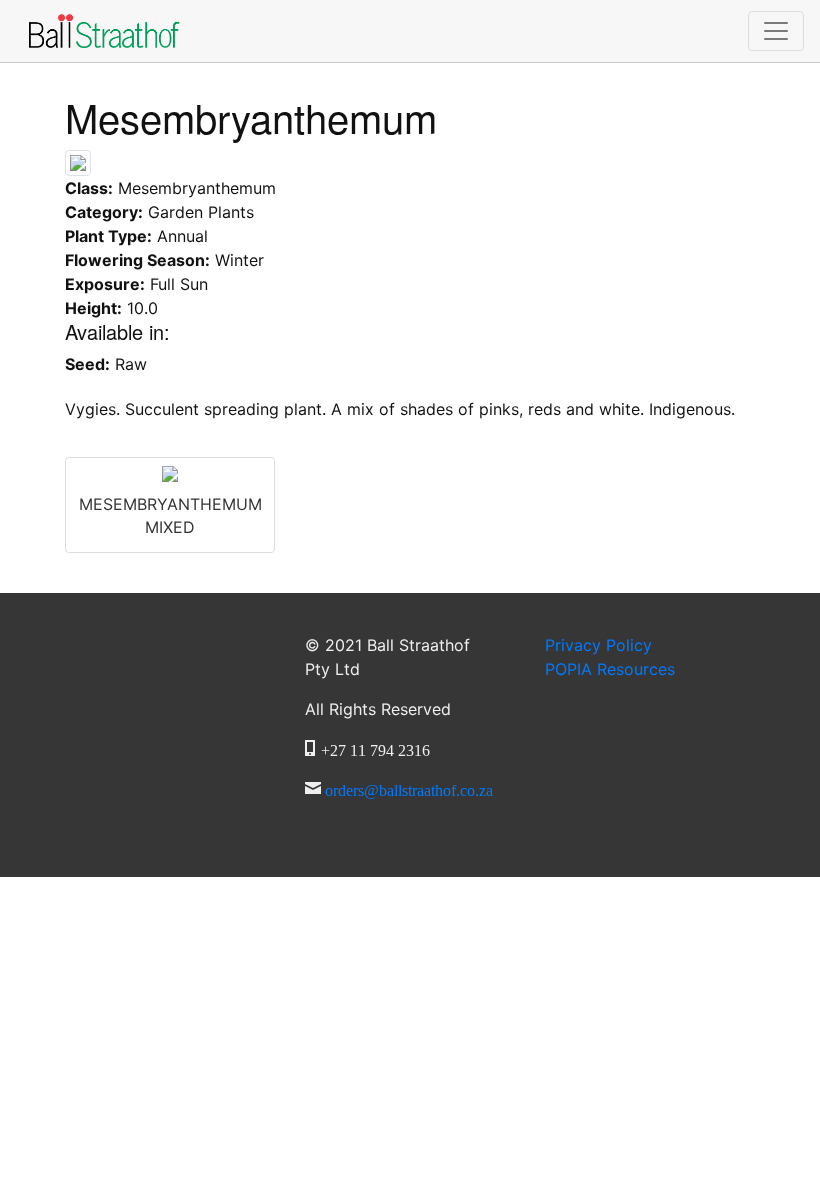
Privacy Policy (598, 645)
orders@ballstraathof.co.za (409, 788)
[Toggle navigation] (776, 31)
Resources (610, 669)
